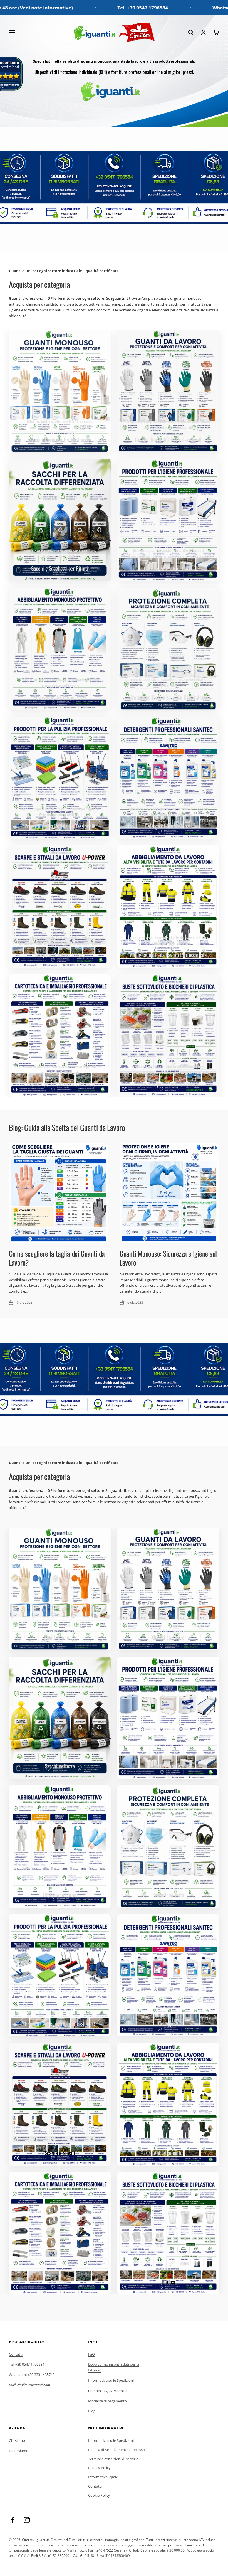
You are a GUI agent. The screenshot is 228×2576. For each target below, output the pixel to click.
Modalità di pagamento (107, 2401)
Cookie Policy (99, 2495)
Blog (92, 2411)
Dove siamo (19, 2451)
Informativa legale (103, 2477)
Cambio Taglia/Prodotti (107, 2391)
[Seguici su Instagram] (27, 2520)
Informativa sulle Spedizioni (111, 2380)
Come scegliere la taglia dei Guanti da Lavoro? (57, 1258)
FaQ (91, 2354)
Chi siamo (17, 2440)
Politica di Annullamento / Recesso (117, 2450)
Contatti (16, 2354)
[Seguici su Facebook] (13, 2520)
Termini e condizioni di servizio (113, 2459)
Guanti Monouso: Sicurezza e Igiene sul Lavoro (168, 1258)
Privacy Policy (99, 2468)
